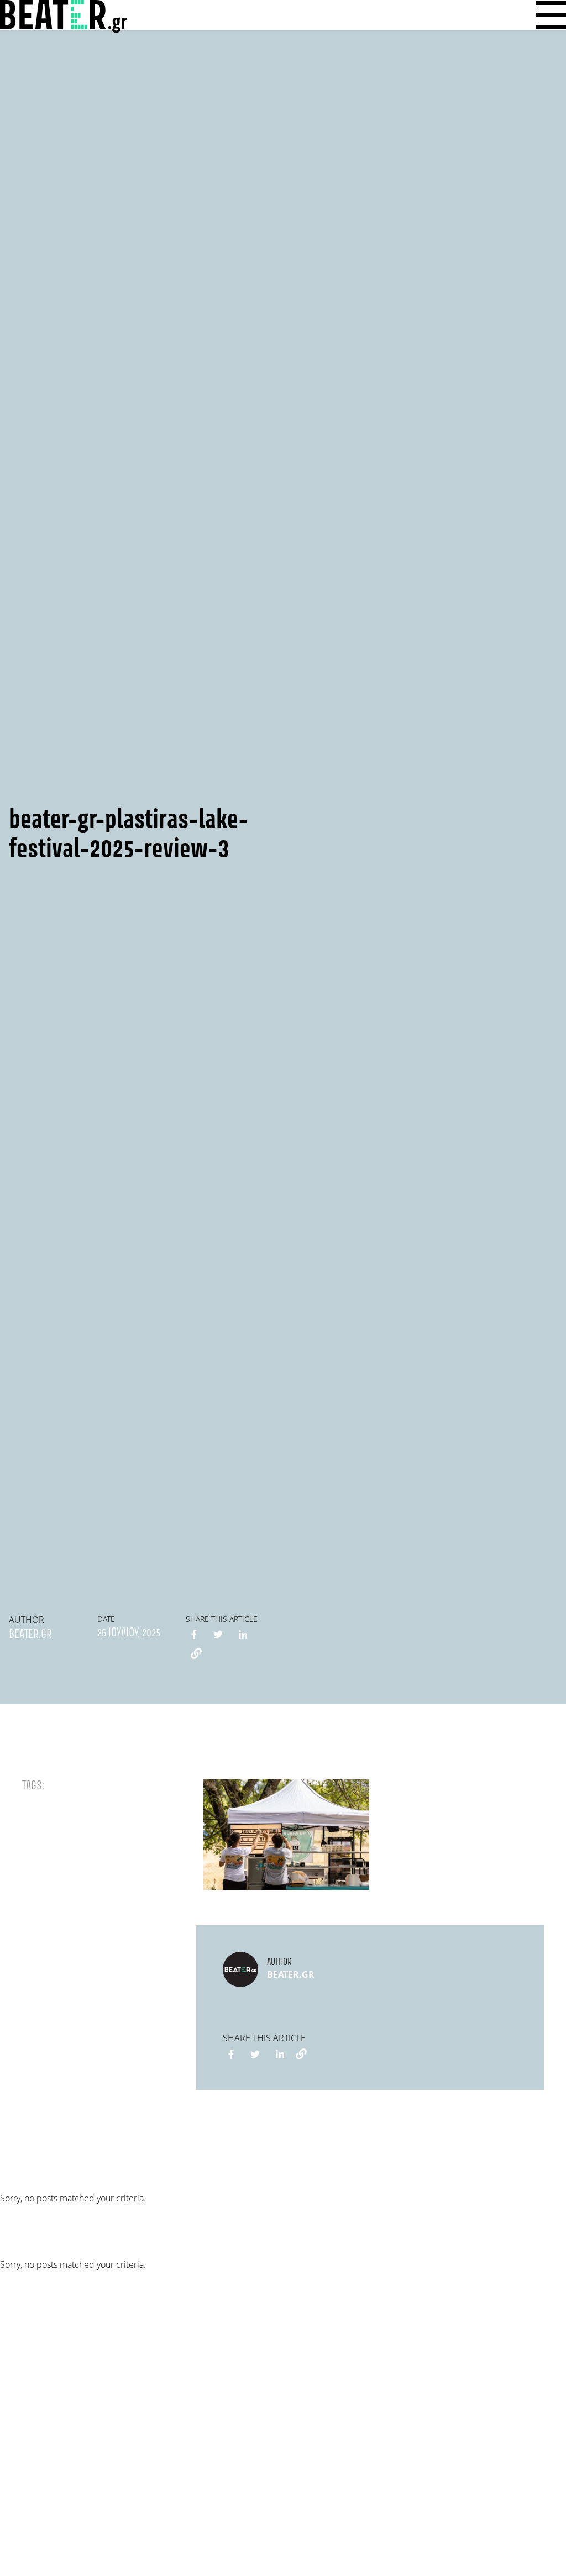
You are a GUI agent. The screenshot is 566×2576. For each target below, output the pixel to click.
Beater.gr (30, 1635)
